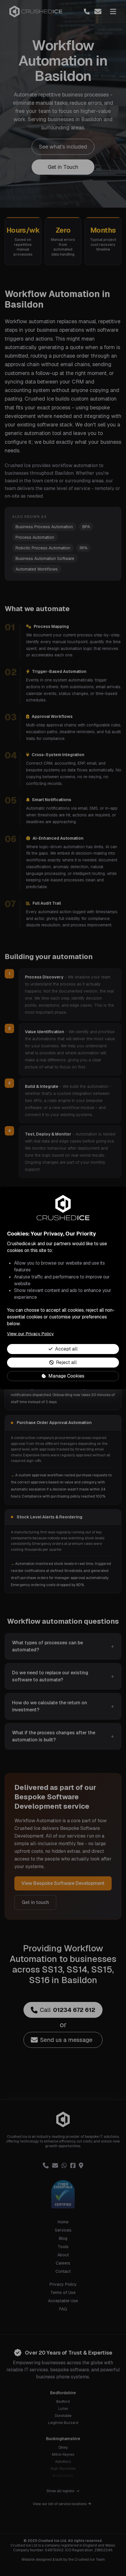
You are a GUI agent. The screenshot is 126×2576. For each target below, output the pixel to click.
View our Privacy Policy (30, 1334)
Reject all (66, 1362)
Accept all (66, 1349)
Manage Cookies (66, 1376)
